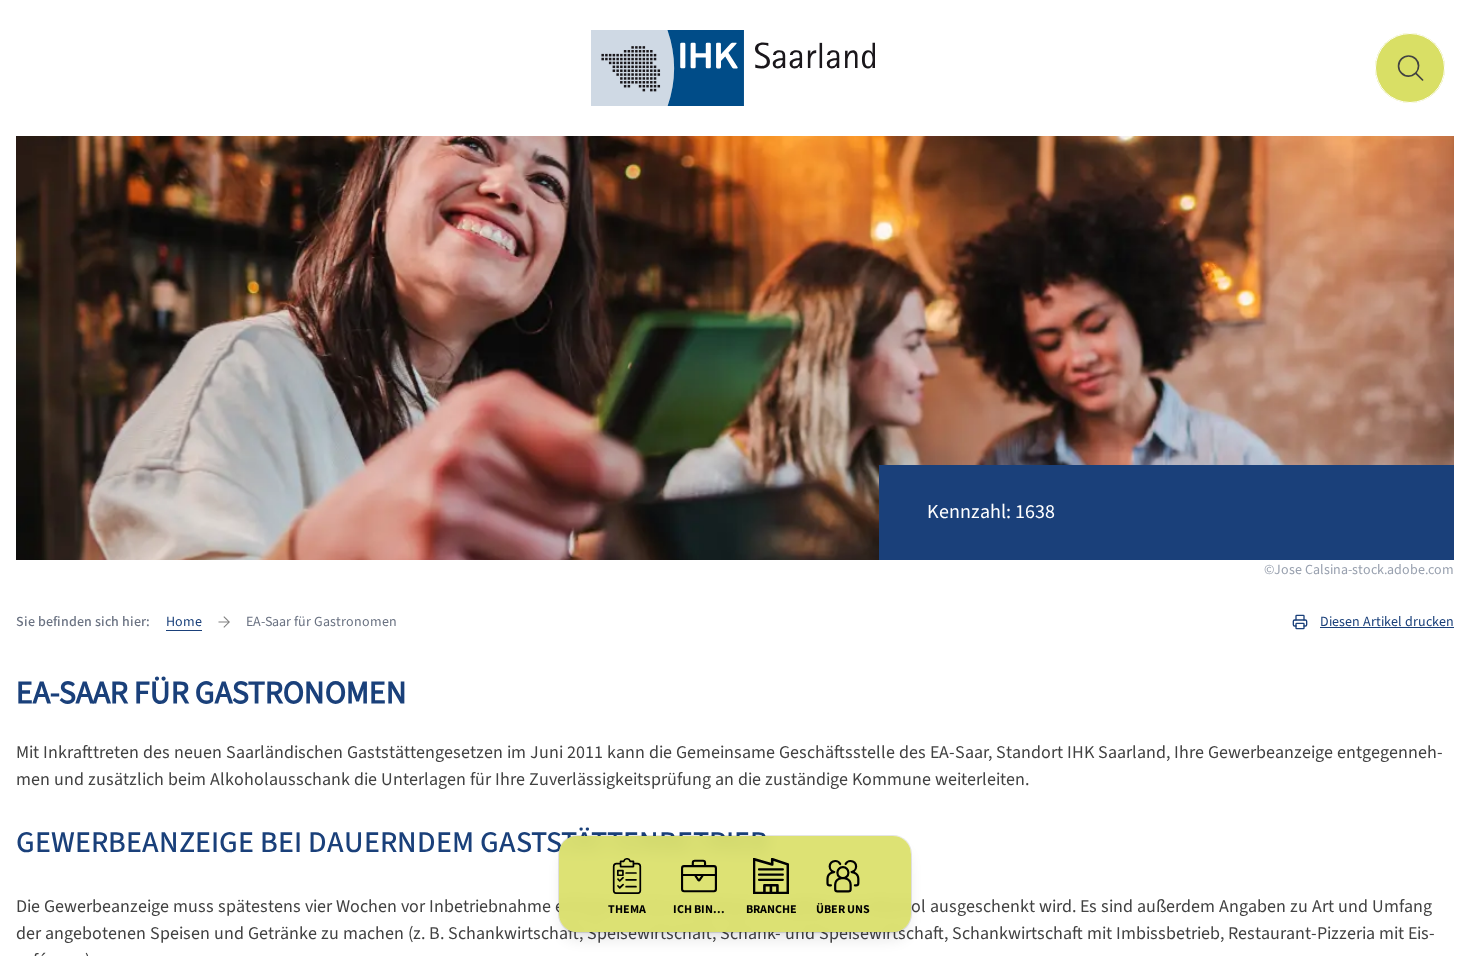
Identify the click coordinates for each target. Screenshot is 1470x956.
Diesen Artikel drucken (1387, 622)
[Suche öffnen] (1410, 68)
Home (184, 622)
